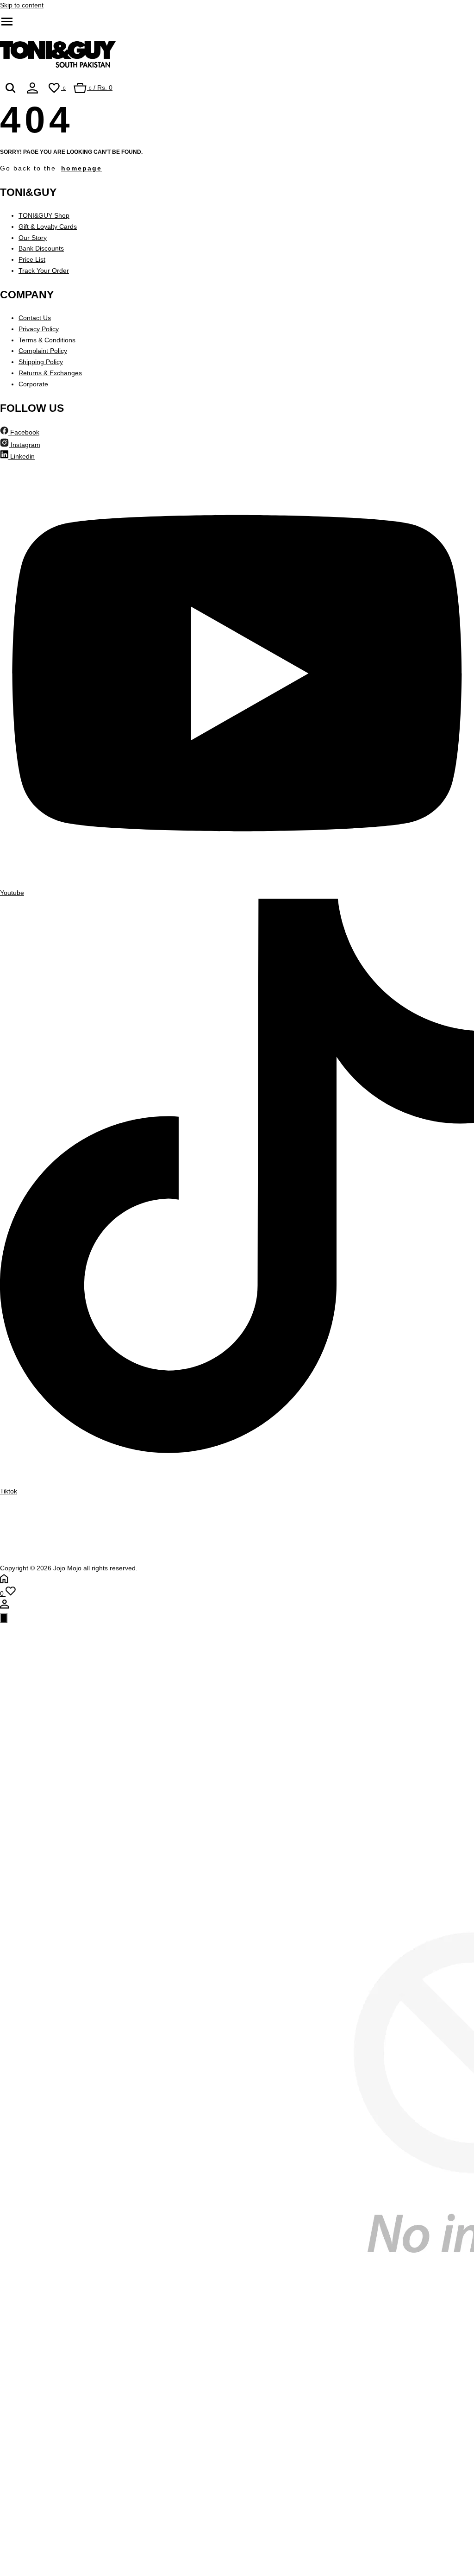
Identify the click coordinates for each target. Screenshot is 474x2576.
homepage (81, 168)
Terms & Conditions (47, 340)
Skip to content (22, 5)
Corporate (33, 384)
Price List (32, 259)
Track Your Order (44, 271)
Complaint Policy (43, 351)
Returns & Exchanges (50, 373)
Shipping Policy (41, 362)
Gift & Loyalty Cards (48, 227)
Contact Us (35, 318)
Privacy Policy (39, 329)
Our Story (33, 238)
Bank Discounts (41, 248)
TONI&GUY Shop (44, 215)
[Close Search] (4, 1618)
